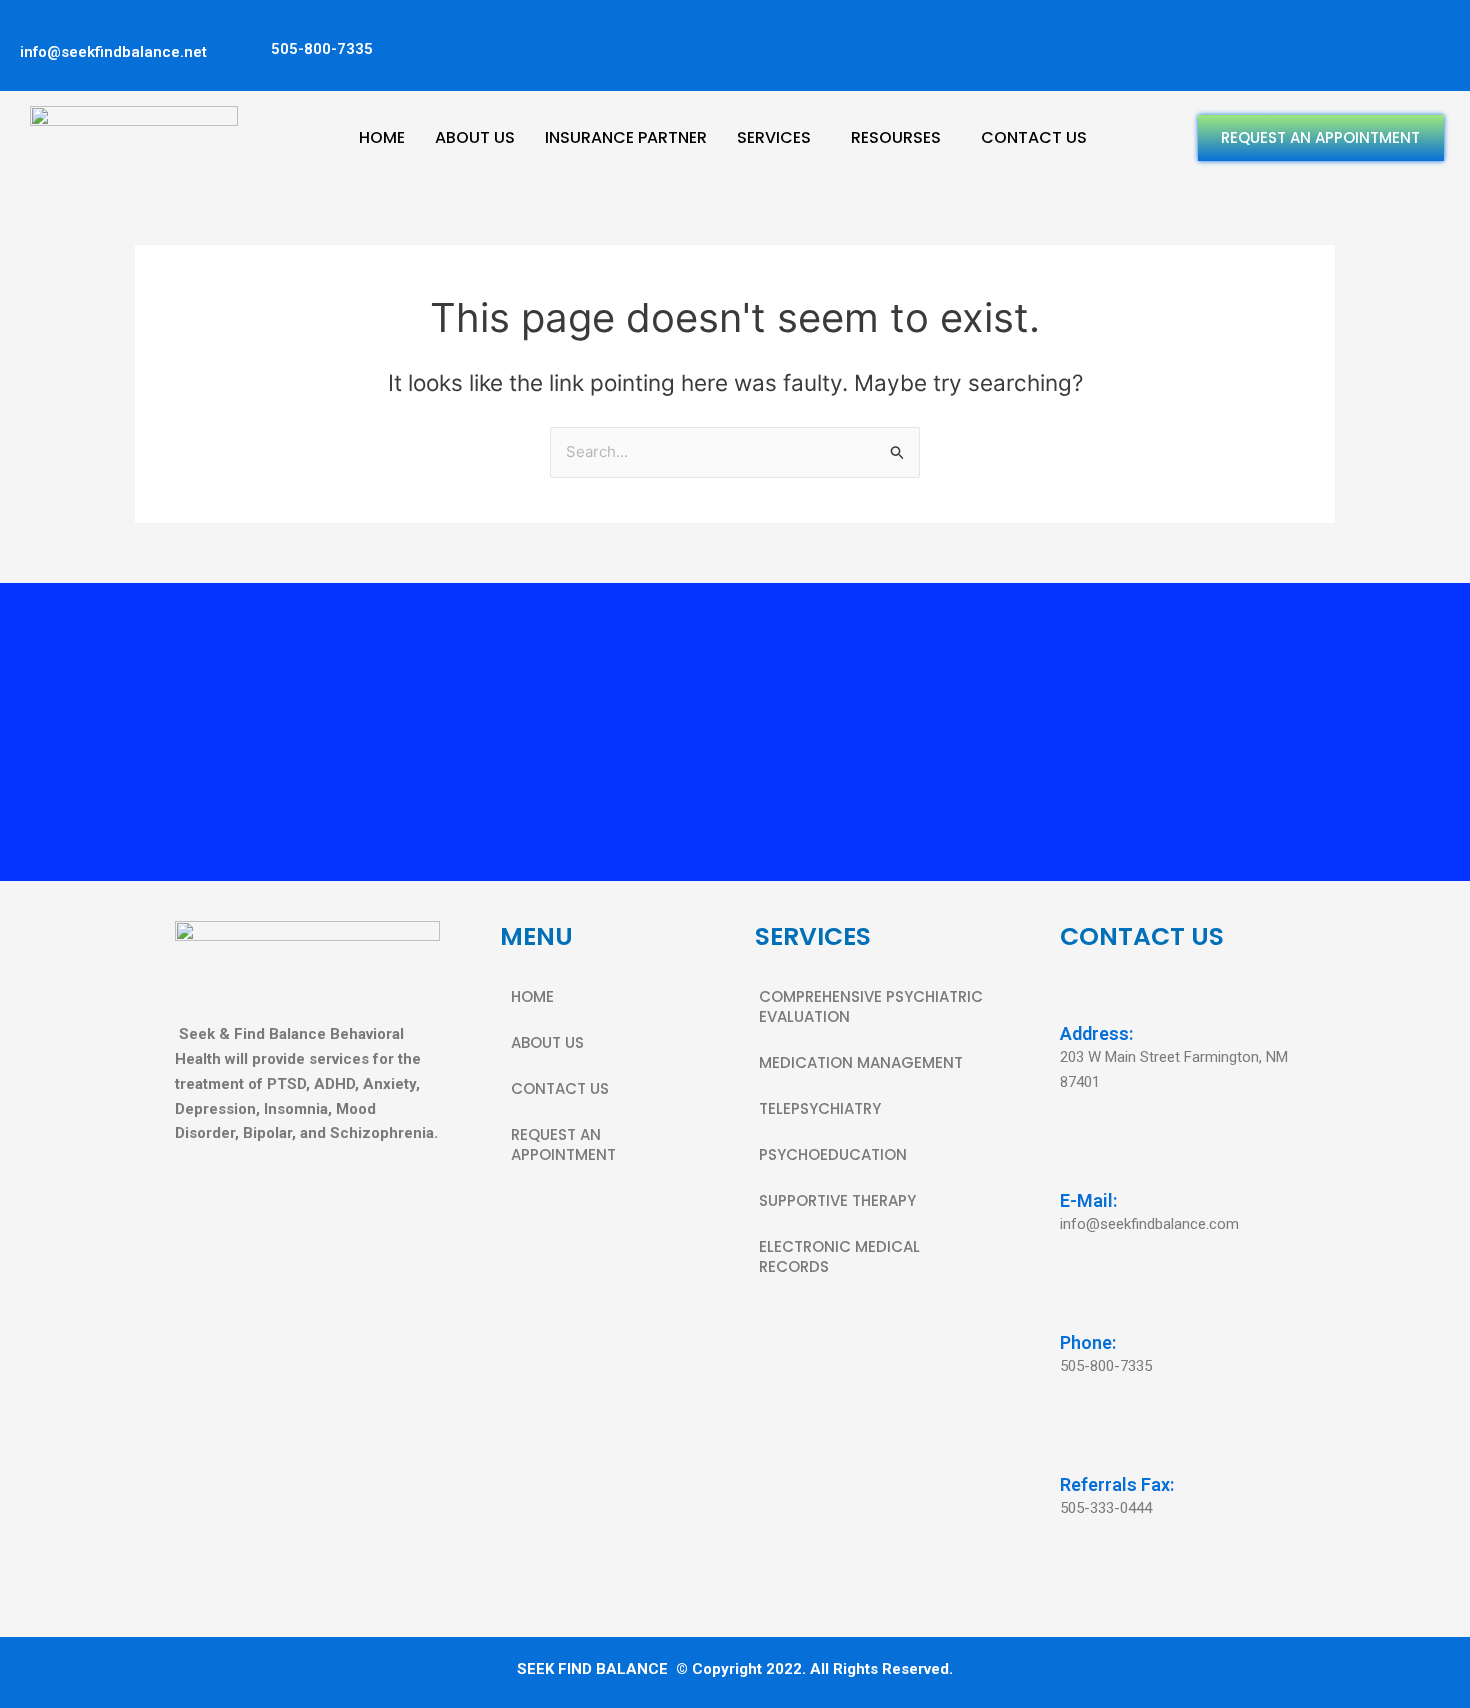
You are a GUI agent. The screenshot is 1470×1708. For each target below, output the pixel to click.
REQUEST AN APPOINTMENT (1320, 137)
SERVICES (774, 137)
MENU (536, 936)
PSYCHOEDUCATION (833, 1154)
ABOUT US (475, 137)
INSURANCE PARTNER (626, 137)
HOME (382, 137)
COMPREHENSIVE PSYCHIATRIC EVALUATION (871, 1006)
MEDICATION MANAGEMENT (861, 1062)
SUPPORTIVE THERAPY (837, 1200)
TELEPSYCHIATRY (820, 1108)
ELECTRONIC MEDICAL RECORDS (839, 1256)
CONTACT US (1034, 137)
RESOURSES (896, 137)
